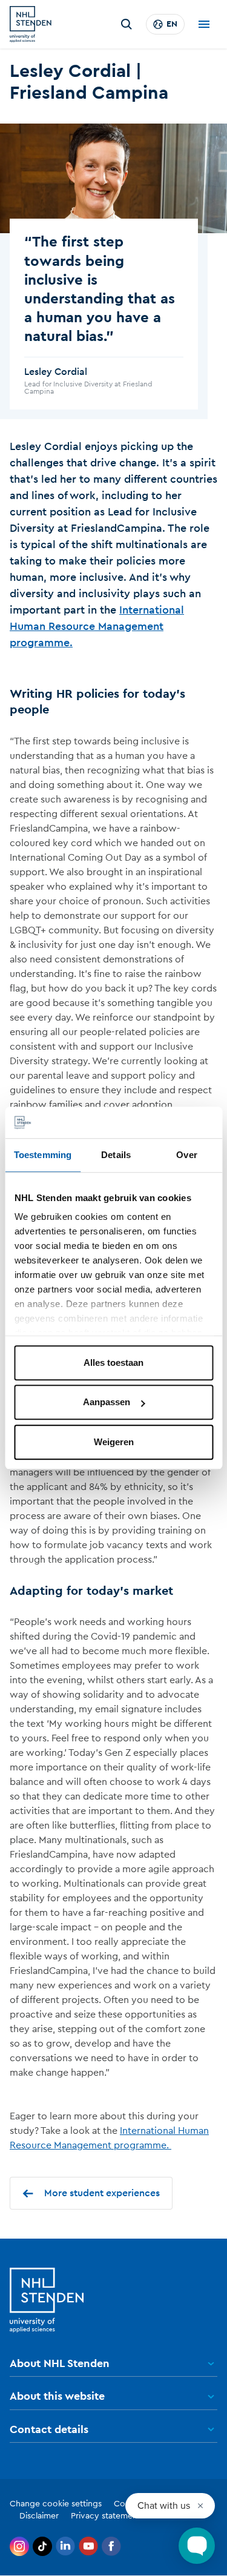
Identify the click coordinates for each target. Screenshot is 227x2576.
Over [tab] (186, 1155)
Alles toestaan (113, 1362)
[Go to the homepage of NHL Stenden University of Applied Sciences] (31, 24)
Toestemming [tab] (43, 1155)
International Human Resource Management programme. (97, 626)
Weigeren (114, 1442)
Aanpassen (107, 1402)
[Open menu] (204, 24)
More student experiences (102, 2193)
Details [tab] (116, 1155)
